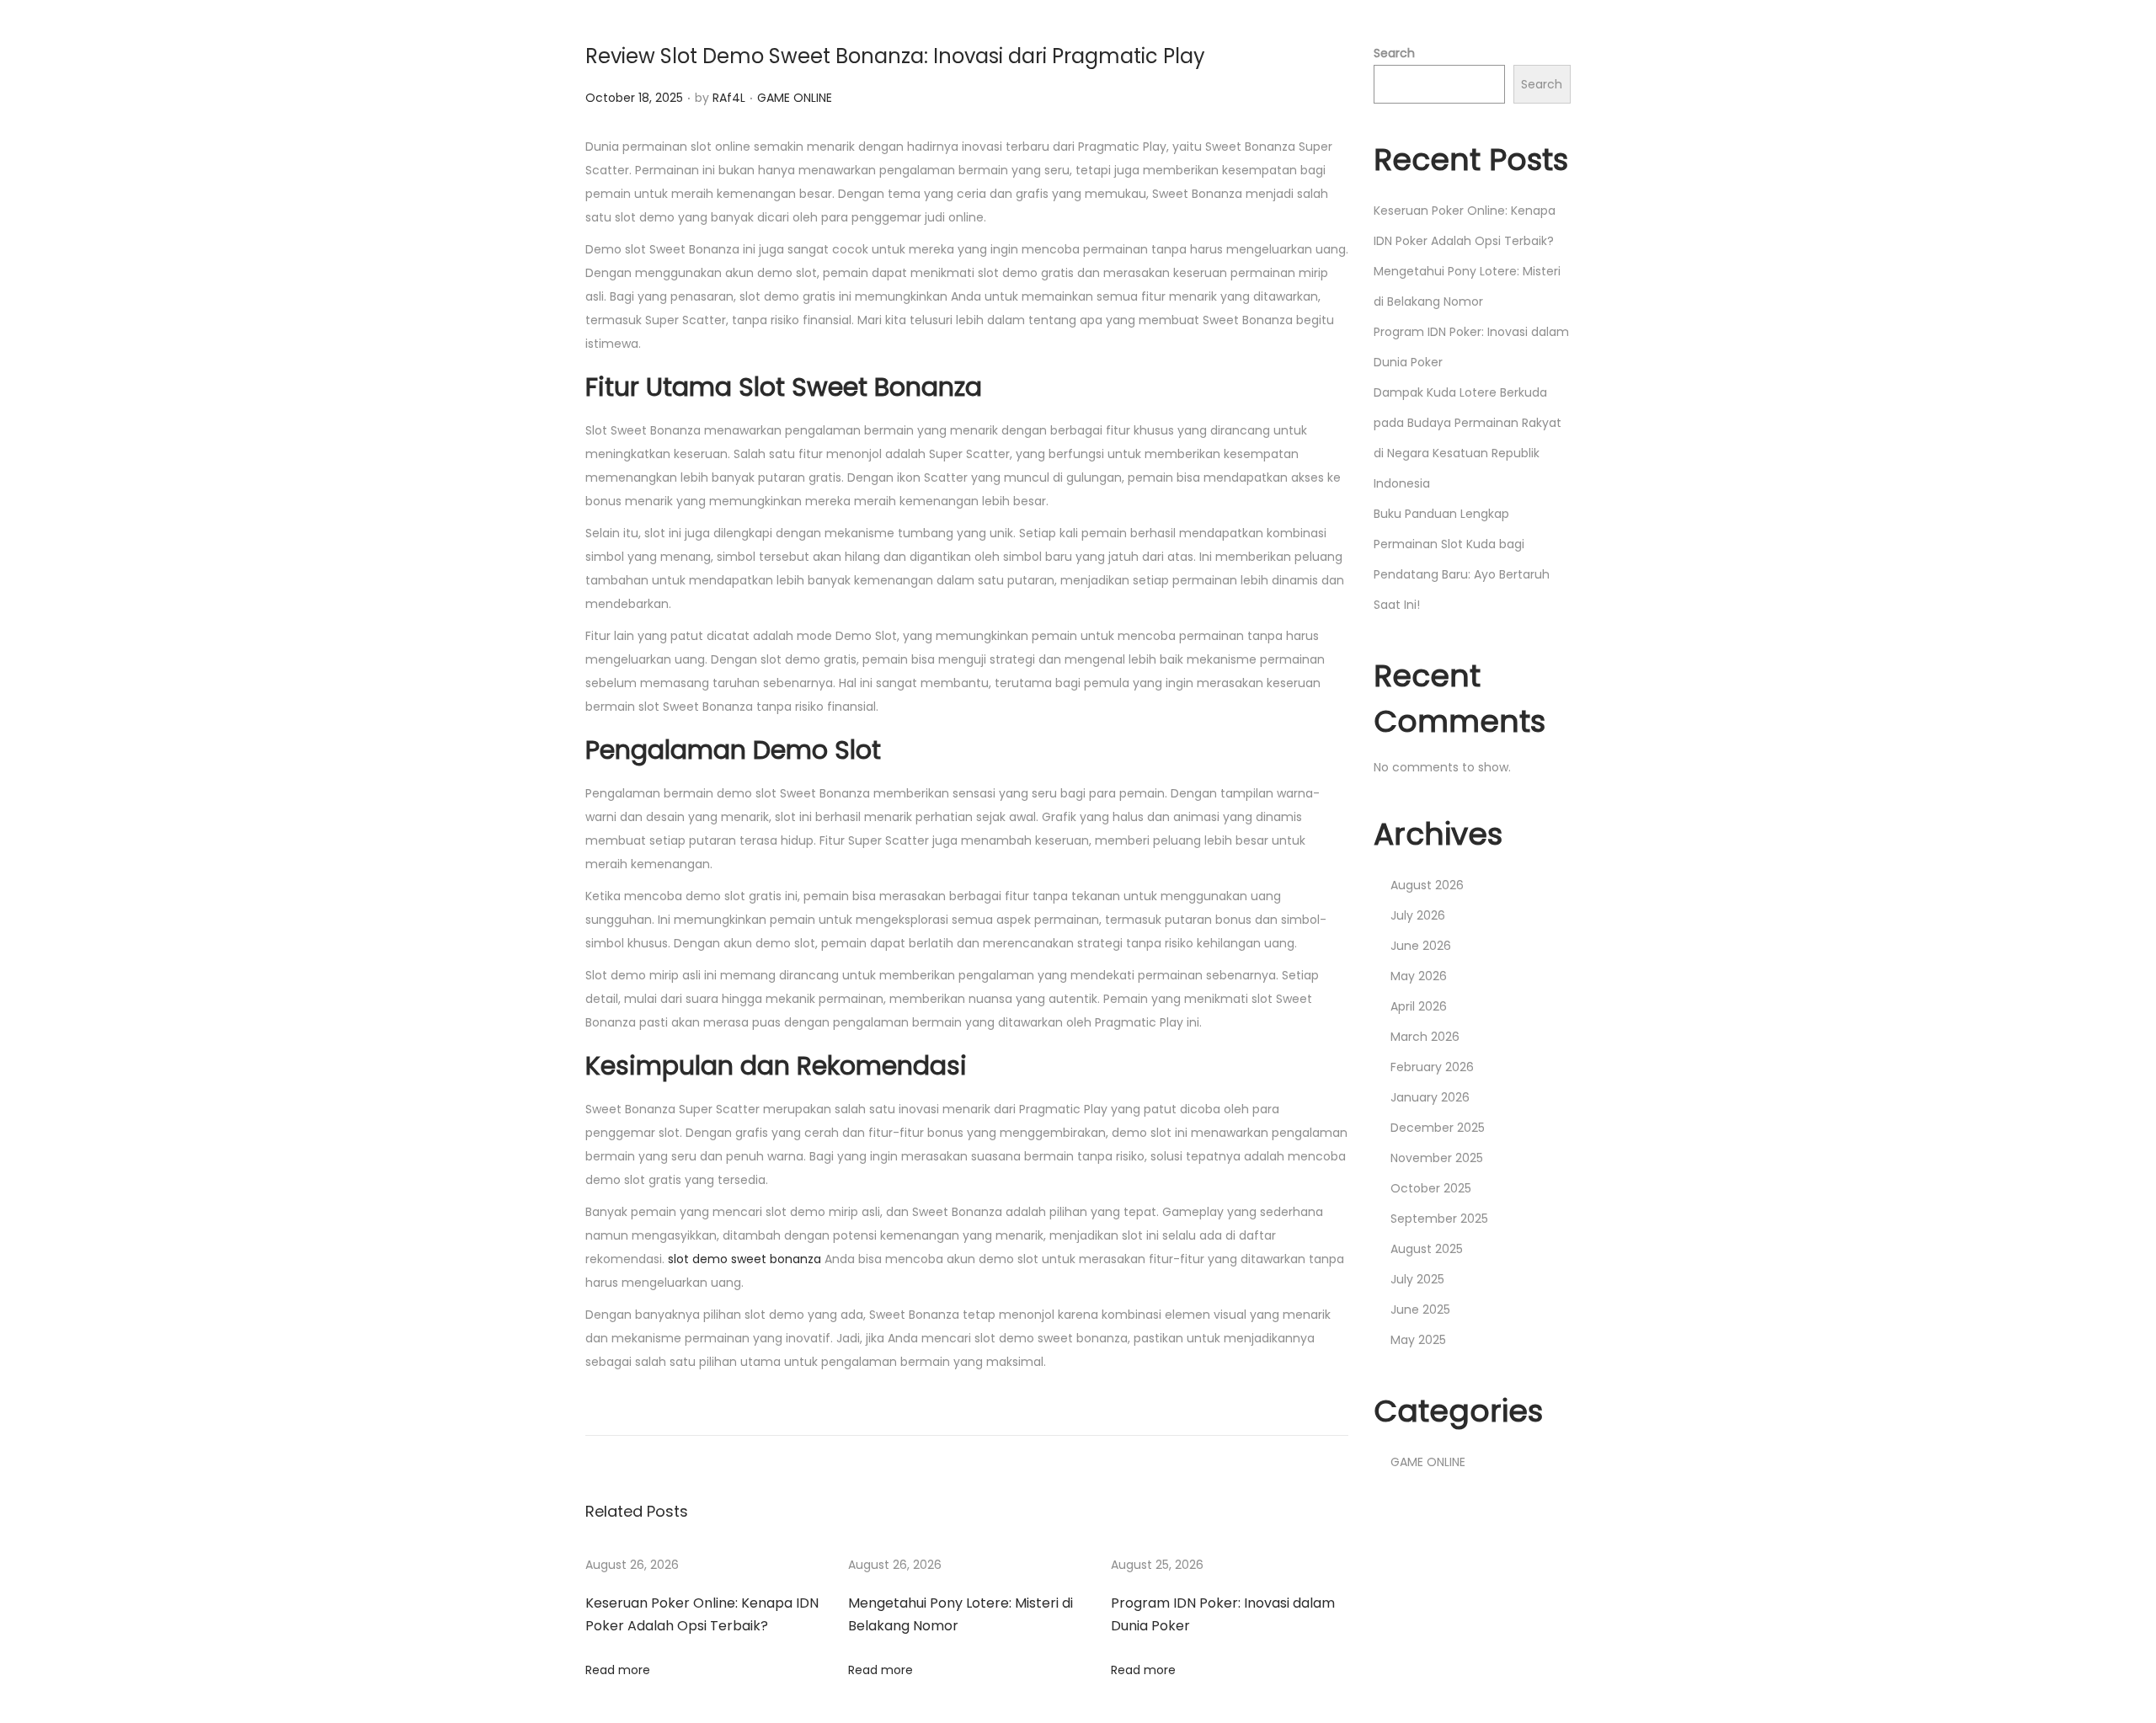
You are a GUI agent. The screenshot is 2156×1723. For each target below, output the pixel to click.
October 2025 (1431, 1188)
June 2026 (1421, 946)
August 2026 (1427, 885)
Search (1394, 53)
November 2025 (1437, 1158)
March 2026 (1425, 1037)
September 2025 (1439, 1219)
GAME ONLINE (795, 98)
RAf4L (729, 98)
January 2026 (1430, 1097)
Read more (618, 1670)
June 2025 (1420, 1310)
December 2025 (1438, 1128)
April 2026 (1419, 1006)
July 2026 (1418, 915)
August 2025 (1427, 1249)
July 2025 (1417, 1279)
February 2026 (1432, 1067)
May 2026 (1419, 976)
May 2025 (1418, 1340)
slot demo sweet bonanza (744, 1259)
